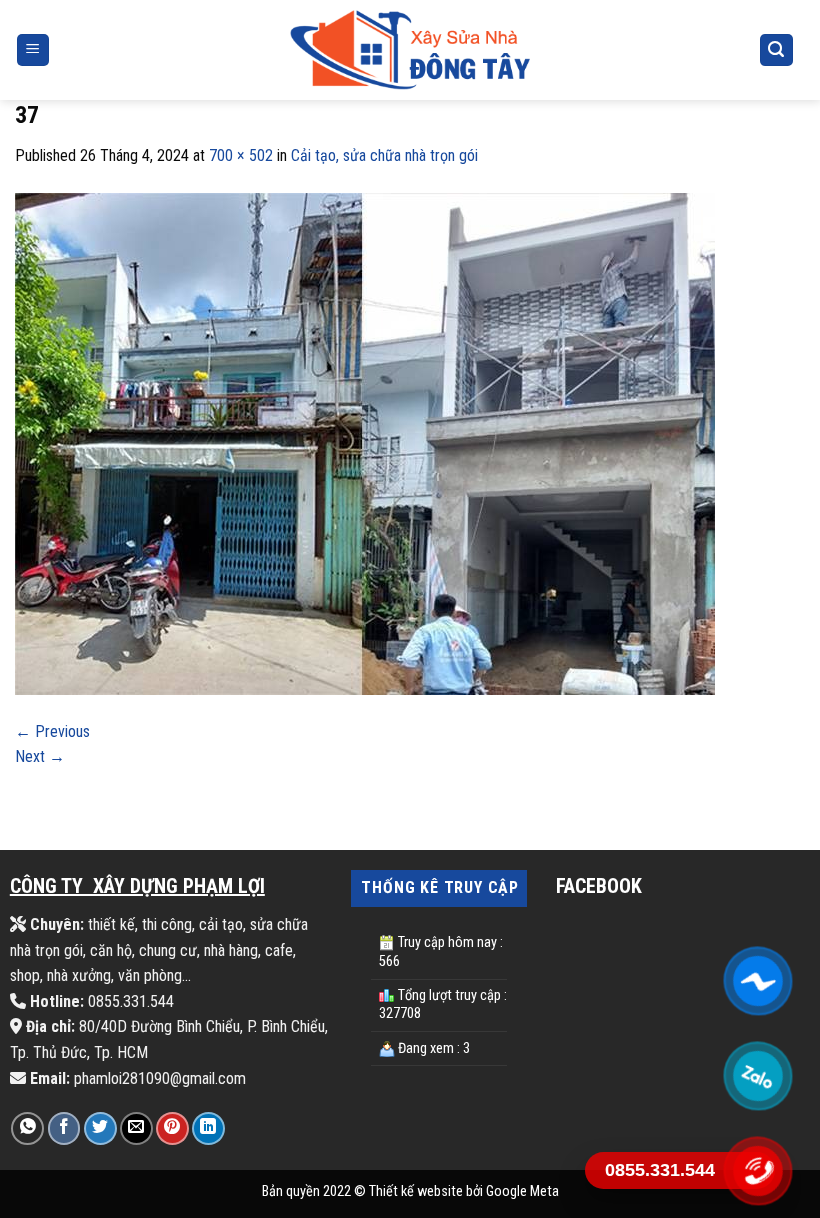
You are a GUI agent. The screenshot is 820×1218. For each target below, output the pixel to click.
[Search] (777, 50)
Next (40, 756)
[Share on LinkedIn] (208, 1128)
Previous (52, 731)
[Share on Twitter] (100, 1128)
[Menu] (33, 50)
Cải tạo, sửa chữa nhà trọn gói (384, 155)
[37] (365, 442)
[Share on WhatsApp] (27, 1128)
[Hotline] (757, 1171)
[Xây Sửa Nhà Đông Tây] (410, 50)
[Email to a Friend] (136, 1128)
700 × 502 (241, 155)
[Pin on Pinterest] (172, 1128)
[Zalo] (757, 1076)
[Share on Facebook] (64, 1128)
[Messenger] (757, 981)
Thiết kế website (416, 1191)
